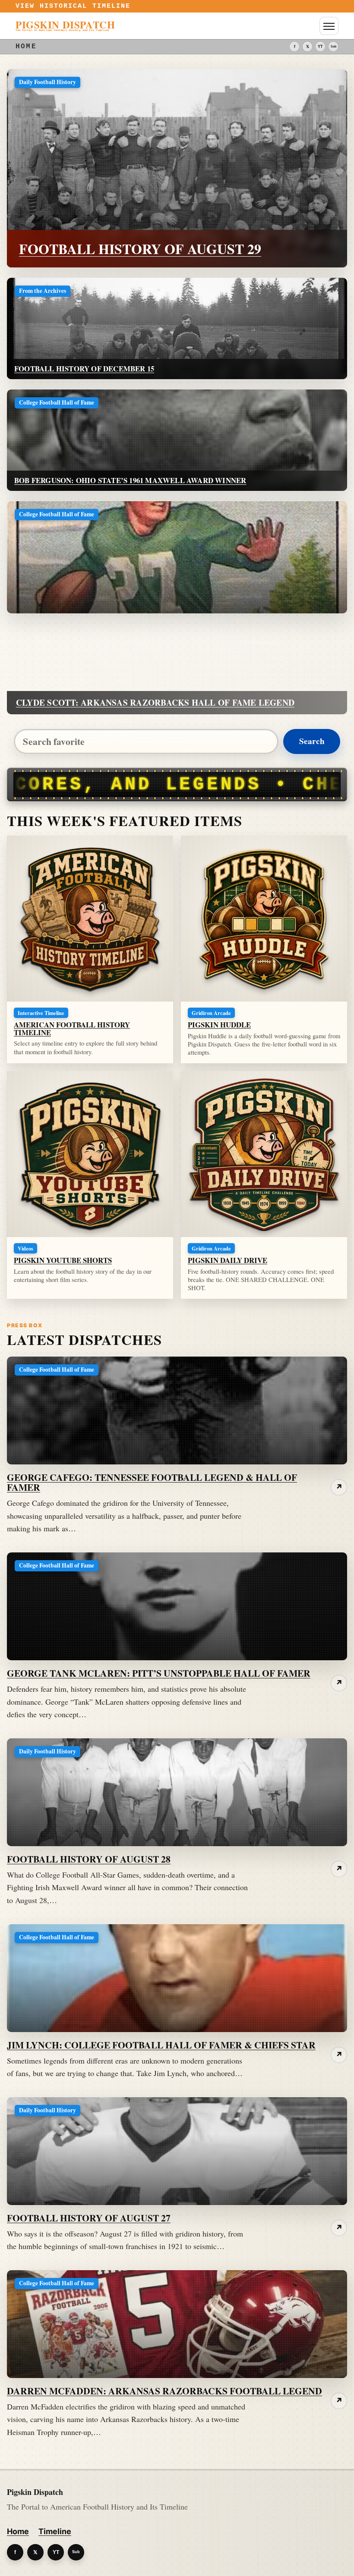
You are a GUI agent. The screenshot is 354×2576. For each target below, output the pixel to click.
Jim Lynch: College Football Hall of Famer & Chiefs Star (161, 2045)
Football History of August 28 (89, 1859)
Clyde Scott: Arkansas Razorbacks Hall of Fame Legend (155, 702)
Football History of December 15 (84, 369)
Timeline (55, 2531)
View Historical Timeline (73, 6)
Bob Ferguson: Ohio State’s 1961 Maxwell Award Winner (130, 480)
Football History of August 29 (140, 249)
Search (312, 741)
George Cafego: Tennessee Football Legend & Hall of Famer (152, 1482)
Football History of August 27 (89, 2218)
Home (18, 2531)
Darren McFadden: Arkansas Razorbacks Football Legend (164, 2391)
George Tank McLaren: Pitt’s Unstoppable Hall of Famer (159, 1673)
